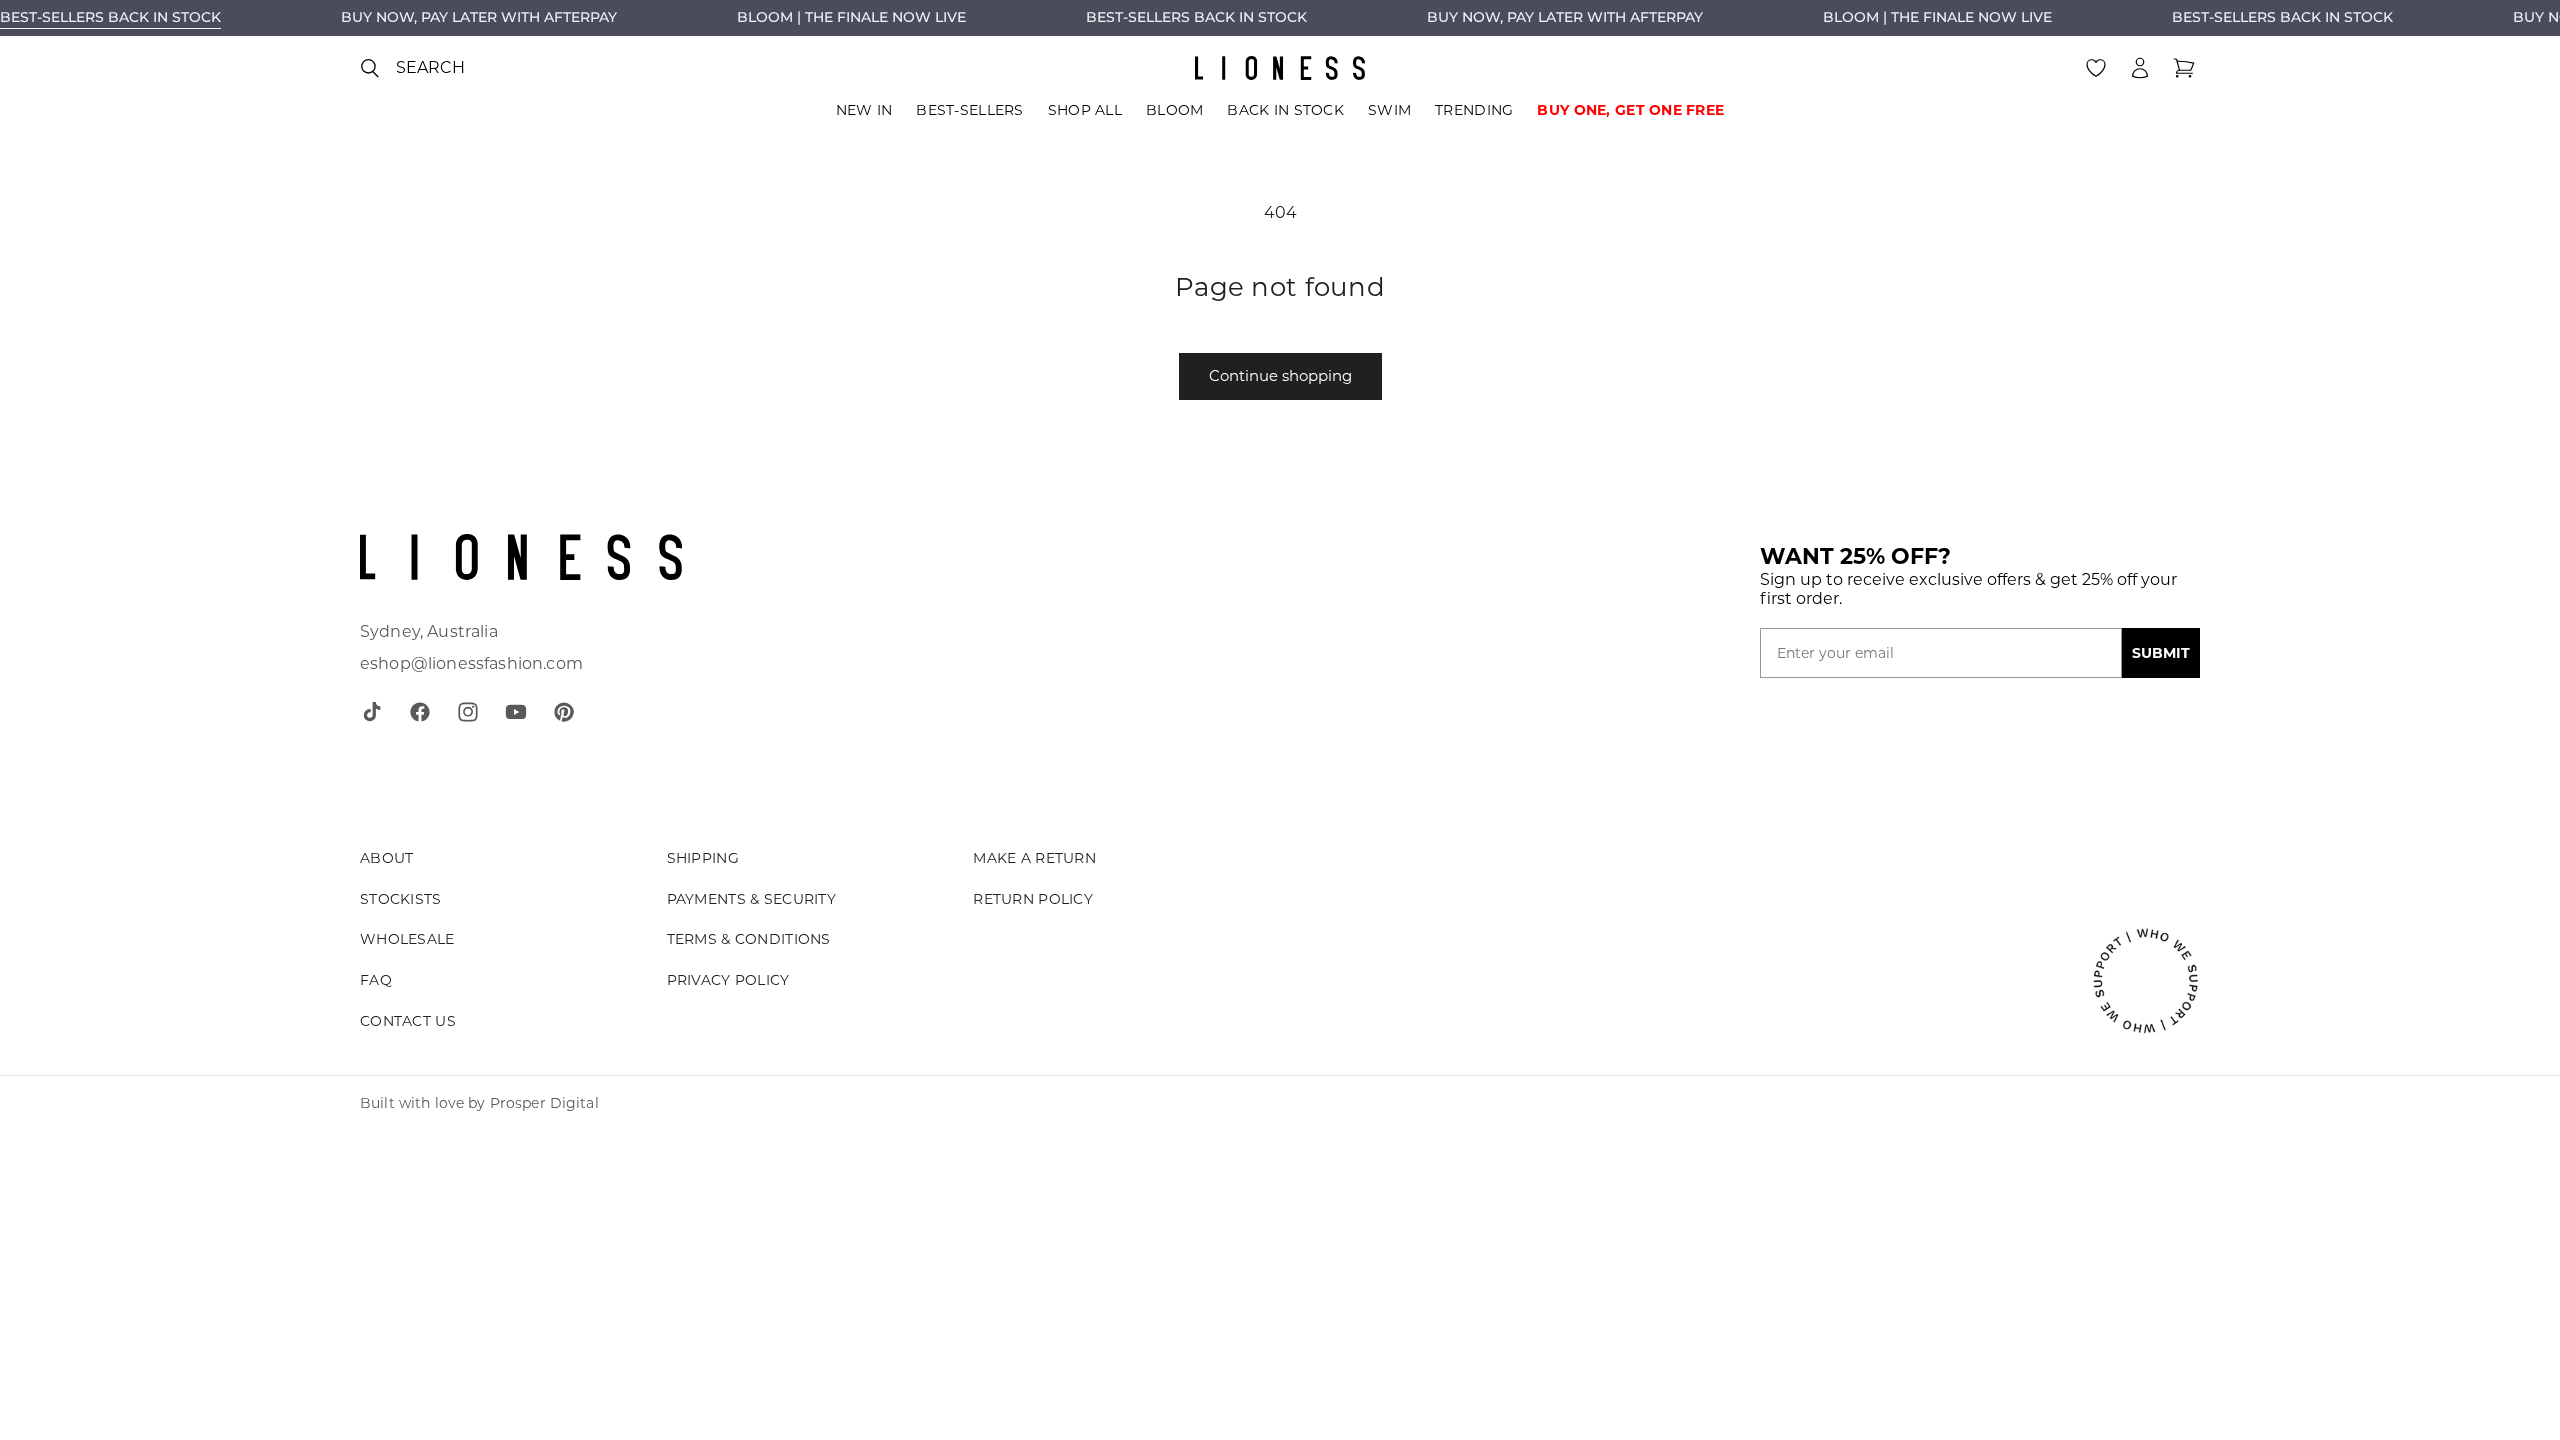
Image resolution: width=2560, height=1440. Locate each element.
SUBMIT (2161, 653)
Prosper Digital (544, 1103)
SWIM (1389, 110)
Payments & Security (751, 899)
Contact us (408, 1021)
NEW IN (864, 110)
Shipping (703, 858)
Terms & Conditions (749, 939)
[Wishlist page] (2096, 68)
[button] (412, 68)
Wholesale (407, 939)
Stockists (401, 899)
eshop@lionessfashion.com (471, 663)
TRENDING (1474, 110)
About (386, 858)
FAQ (376, 980)
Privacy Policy (728, 980)
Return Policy (1033, 899)
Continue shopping (1280, 375)
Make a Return (1034, 858)
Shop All (1085, 110)
